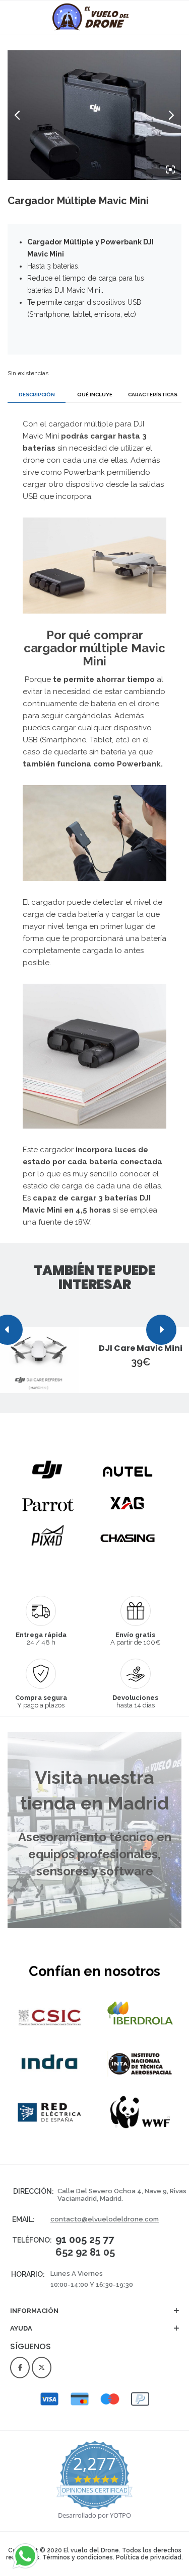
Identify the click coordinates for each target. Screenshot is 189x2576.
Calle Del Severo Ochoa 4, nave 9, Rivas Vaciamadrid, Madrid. (122, 2195)
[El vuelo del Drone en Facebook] (20, 2368)
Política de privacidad (149, 2557)
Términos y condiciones (78, 2557)
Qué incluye (95, 395)
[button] (94, 2316)
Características (153, 395)
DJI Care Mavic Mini (141, 1348)
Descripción (37, 395)
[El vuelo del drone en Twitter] (42, 2368)
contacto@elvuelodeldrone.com (105, 2219)
